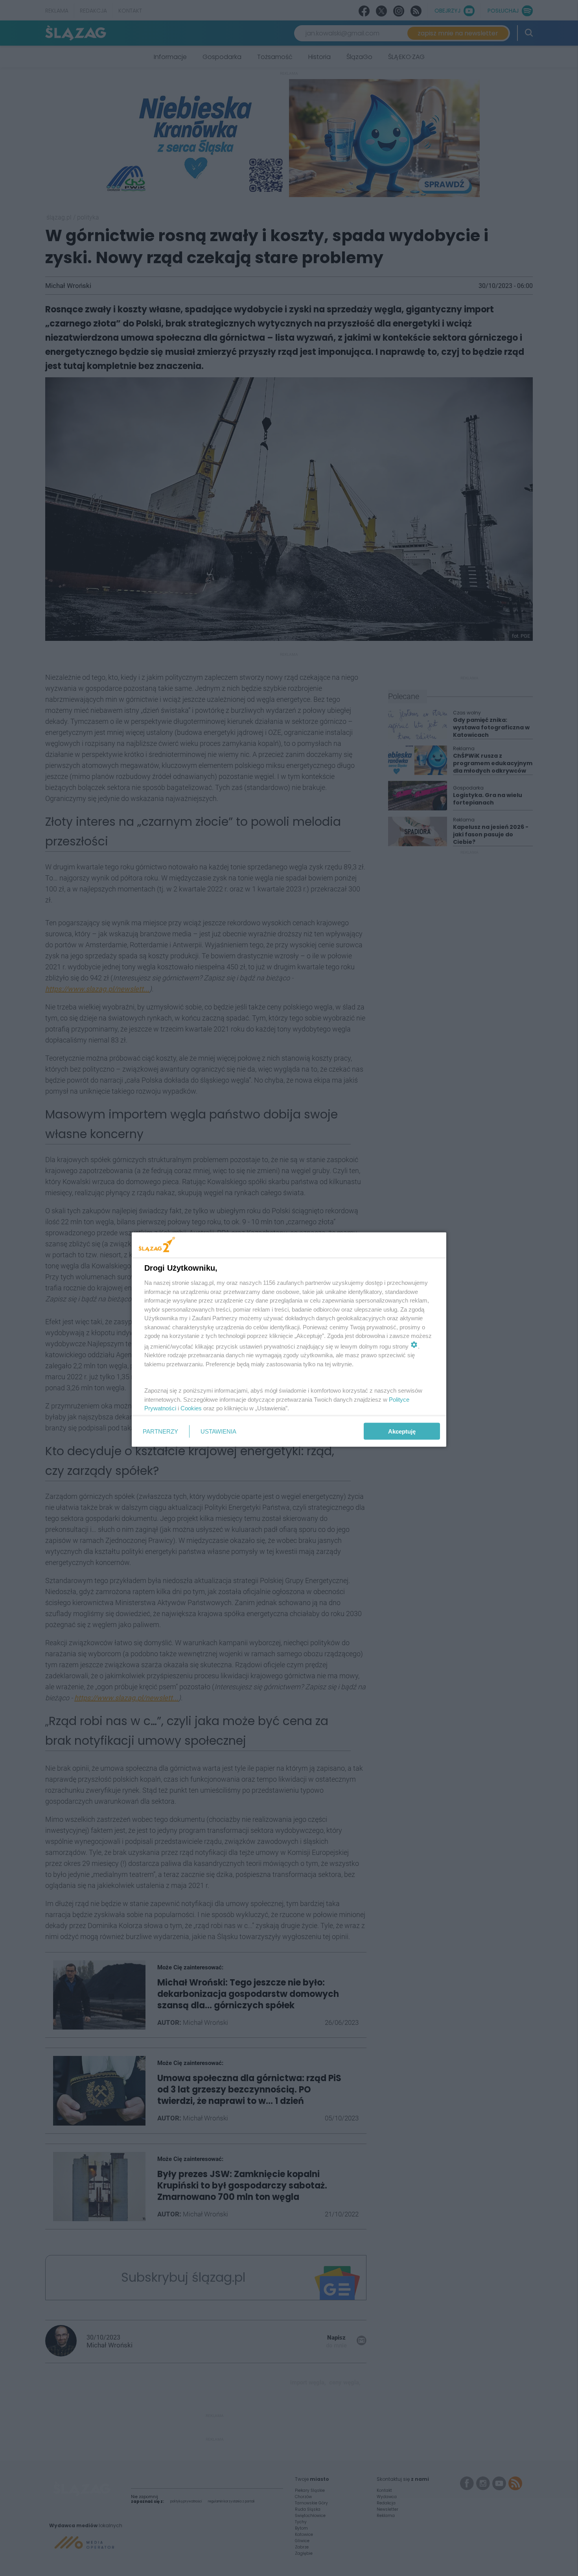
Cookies (191, 1408)
